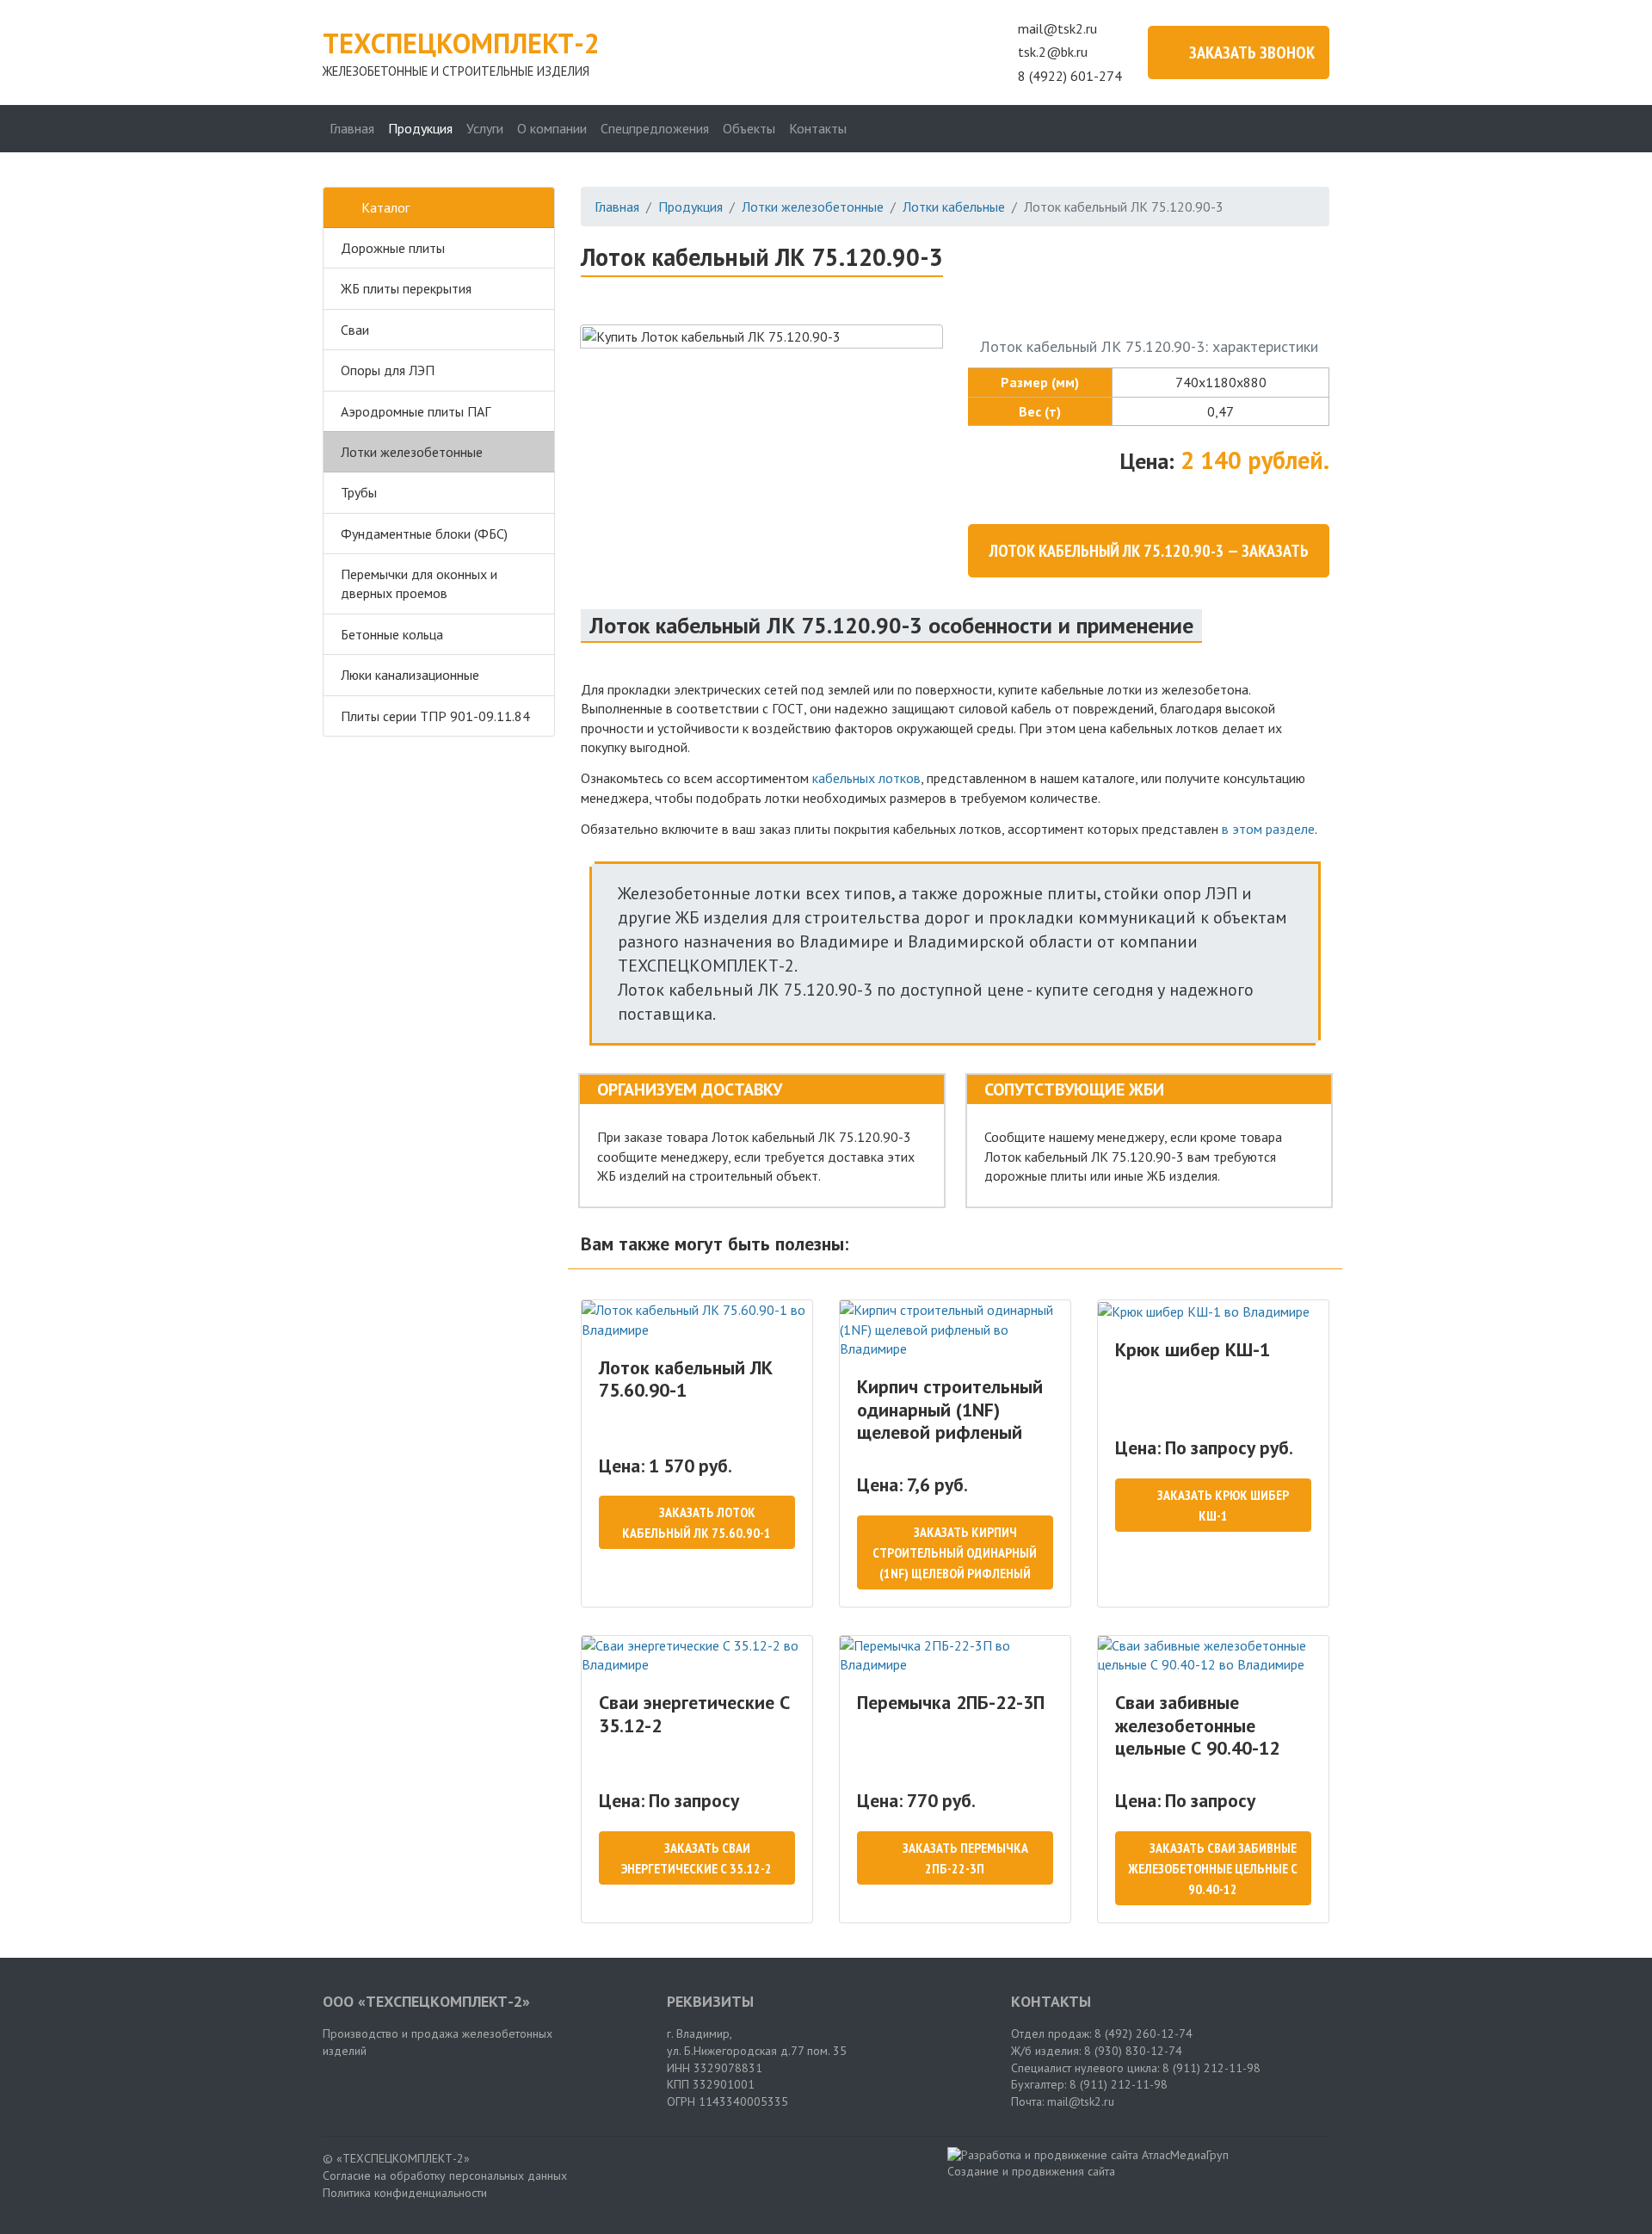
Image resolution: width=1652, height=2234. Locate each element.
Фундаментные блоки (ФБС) (424, 534)
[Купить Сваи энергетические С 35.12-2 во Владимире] (697, 1655)
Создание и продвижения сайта (1031, 2171)
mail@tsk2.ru (1057, 28)
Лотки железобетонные (412, 452)
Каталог (385, 207)
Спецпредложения (655, 128)
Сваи (355, 330)
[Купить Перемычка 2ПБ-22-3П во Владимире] (955, 1655)
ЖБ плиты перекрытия (406, 288)
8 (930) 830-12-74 (1133, 2051)
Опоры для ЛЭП (388, 370)
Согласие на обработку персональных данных (445, 2175)
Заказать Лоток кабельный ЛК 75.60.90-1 (697, 1522)
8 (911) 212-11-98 (1211, 2068)
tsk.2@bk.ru (1053, 52)
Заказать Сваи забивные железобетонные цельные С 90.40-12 (1213, 1868)
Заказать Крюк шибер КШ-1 (1223, 1505)
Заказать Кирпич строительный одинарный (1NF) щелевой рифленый (955, 1552)
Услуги (485, 128)
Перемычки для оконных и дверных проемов (419, 583)
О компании (552, 128)
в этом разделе (1268, 829)
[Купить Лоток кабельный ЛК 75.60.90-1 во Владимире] (697, 1320)
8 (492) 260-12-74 (1143, 2033)
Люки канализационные (410, 675)
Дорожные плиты (393, 248)
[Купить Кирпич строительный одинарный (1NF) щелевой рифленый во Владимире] (955, 1329)
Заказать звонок (1252, 52)
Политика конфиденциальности (405, 2193)
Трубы (359, 492)
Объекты (749, 128)
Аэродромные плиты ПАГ (416, 411)
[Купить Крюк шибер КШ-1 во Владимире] (1213, 1311)
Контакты (818, 128)
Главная (352, 128)
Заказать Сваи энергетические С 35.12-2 (697, 1858)
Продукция (420, 128)
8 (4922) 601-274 (1070, 76)
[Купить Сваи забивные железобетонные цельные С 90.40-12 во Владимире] (1213, 1655)
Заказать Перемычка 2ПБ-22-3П (965, 1858)
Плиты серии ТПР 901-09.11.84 (435, 716)
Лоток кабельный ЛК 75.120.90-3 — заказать (1149, 551)
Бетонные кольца (392, 634)
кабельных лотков (866, 778)
